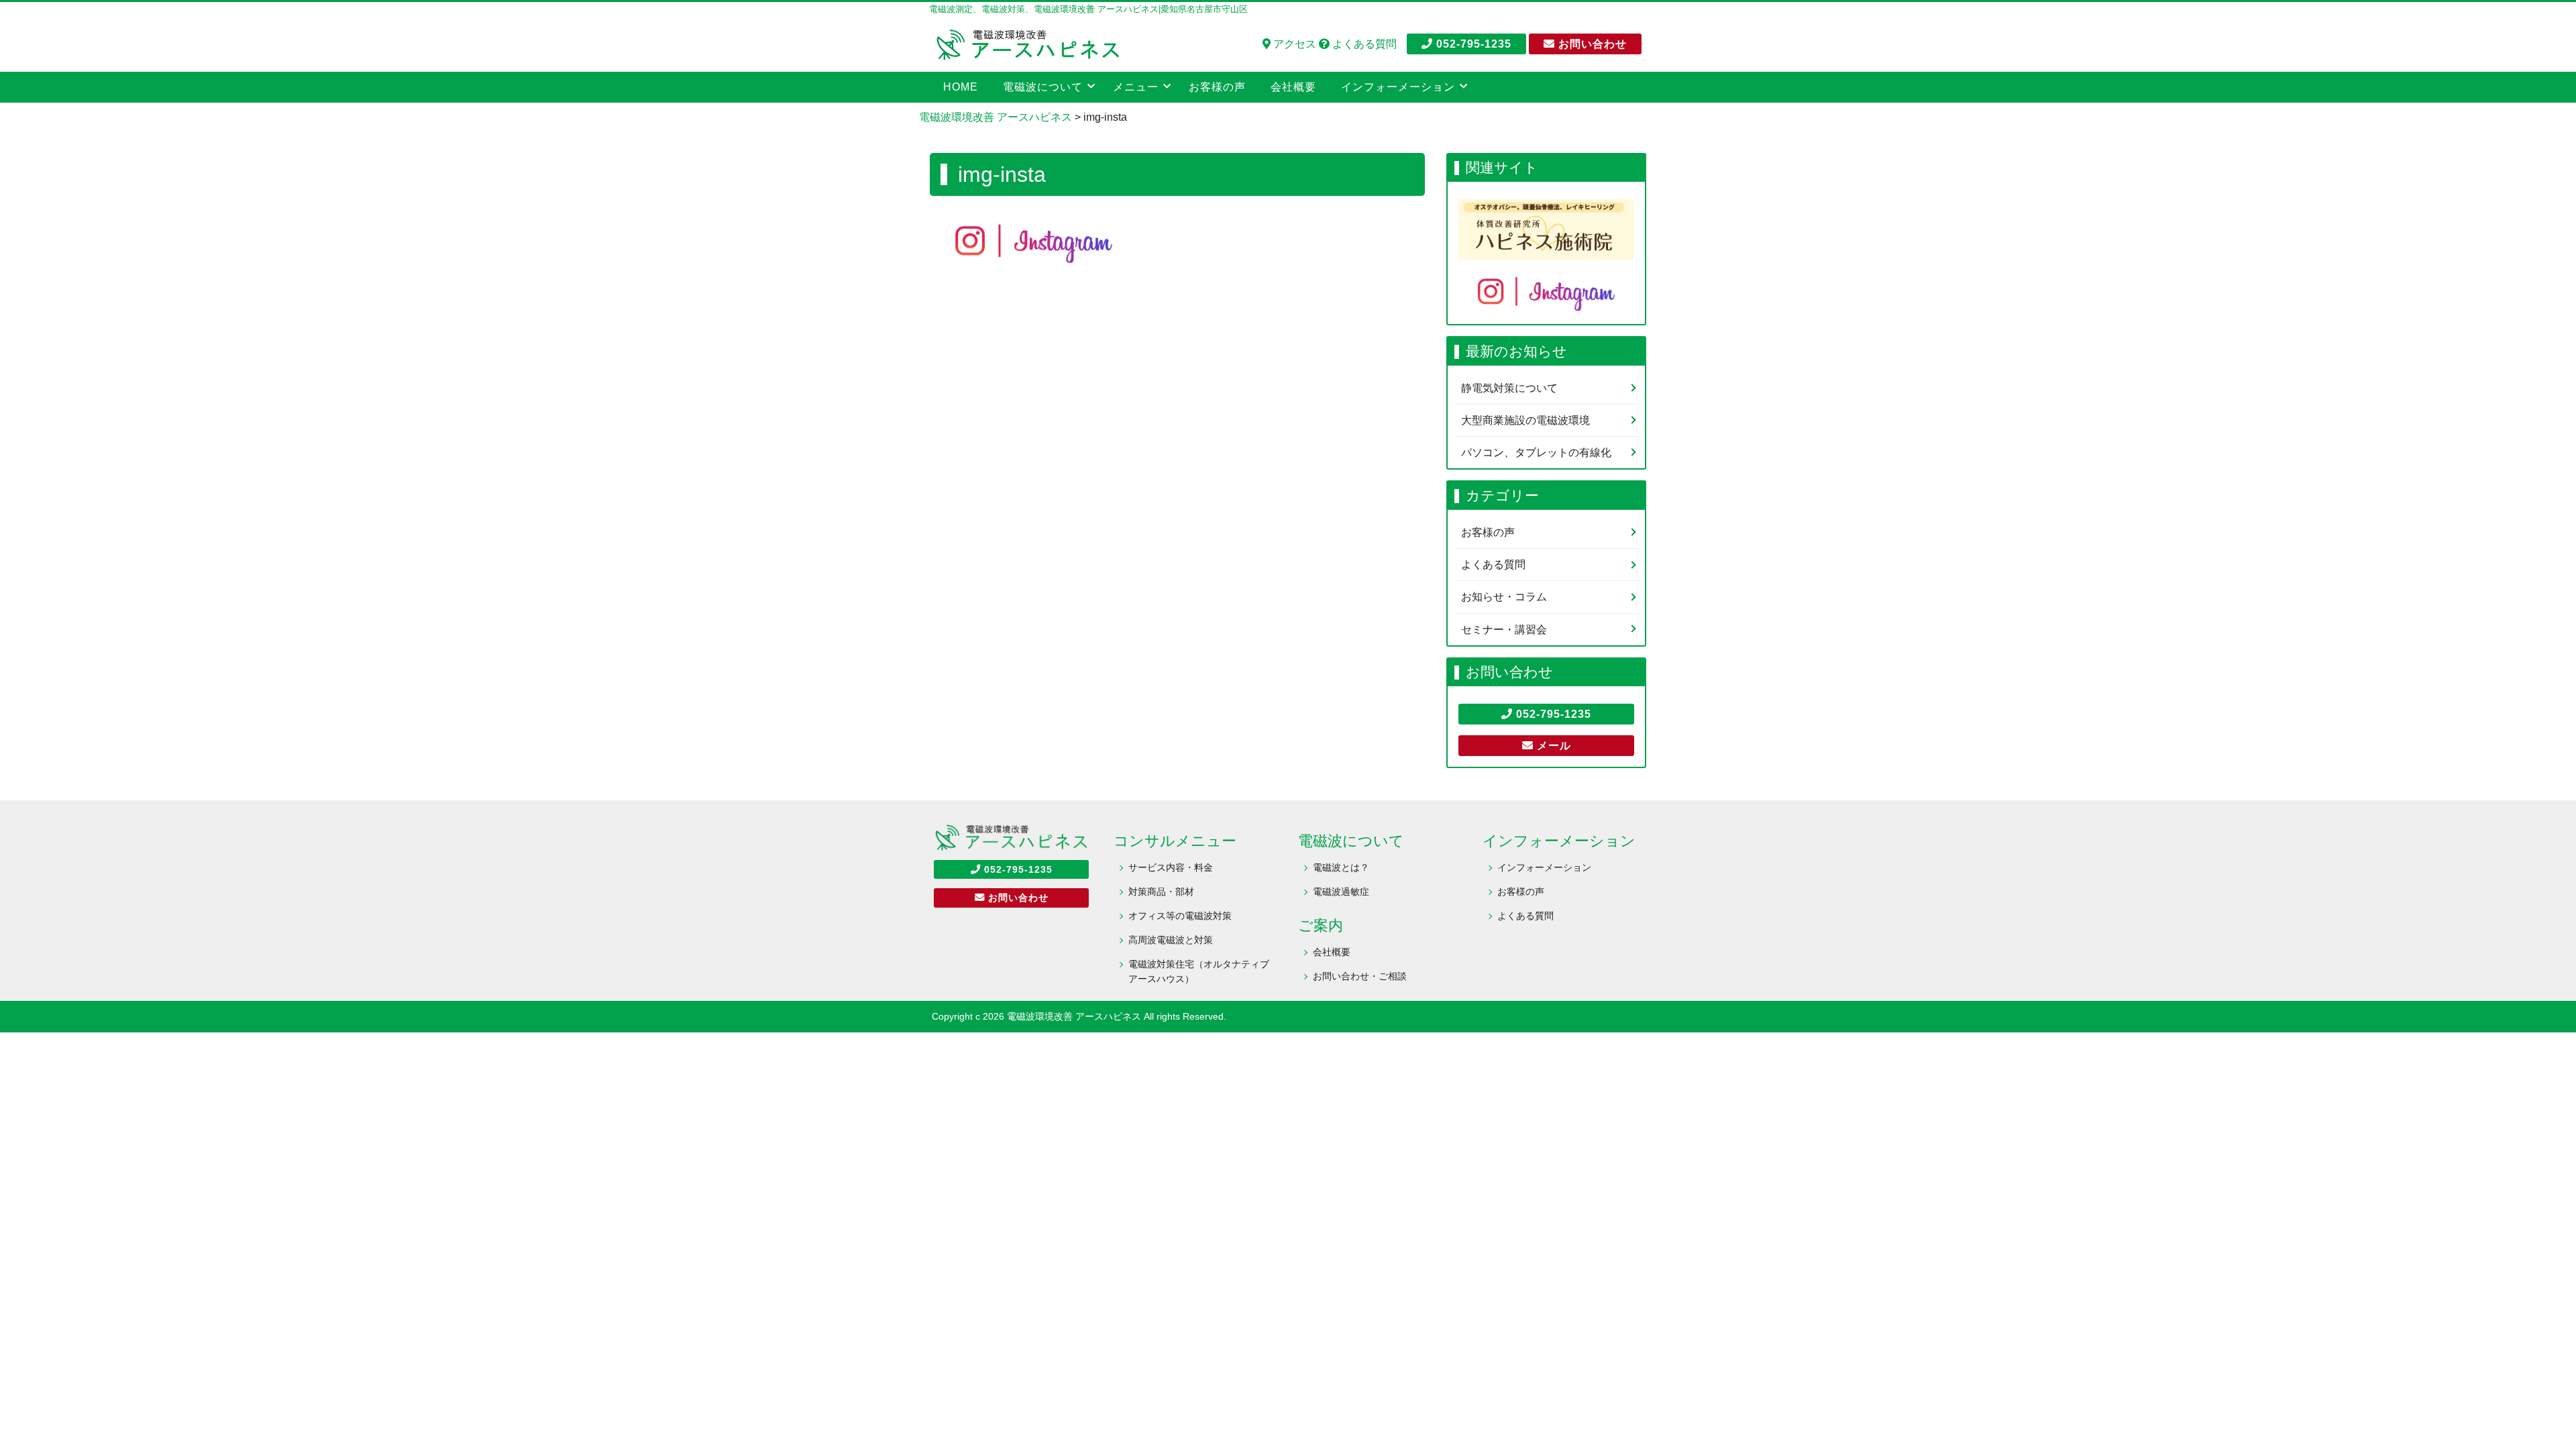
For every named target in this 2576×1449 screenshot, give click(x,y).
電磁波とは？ (1341, 867)
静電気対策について (1509, 388)
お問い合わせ (1591, 44)
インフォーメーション (1544, 867)
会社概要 (1293, 87)
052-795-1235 (1472, 44)
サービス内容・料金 (1171, 867)
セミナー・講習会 (1504, 630)
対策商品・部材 (1161, 892)
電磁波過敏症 (1341, 892)
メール (1552, 746)
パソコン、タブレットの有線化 (1536, 452)
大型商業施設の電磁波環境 (1525, 420)
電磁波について (1043, 87)
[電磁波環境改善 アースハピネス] (1026, 43)
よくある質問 (1363, 44)
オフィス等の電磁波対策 (1180, 916)
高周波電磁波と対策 (1171, 940)
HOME (961, 87)
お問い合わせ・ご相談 (1360, 976)
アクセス (1293, 44)
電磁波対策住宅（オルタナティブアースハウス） (1199, 971)
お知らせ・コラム (1504, 597)
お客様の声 (1217, 87)
